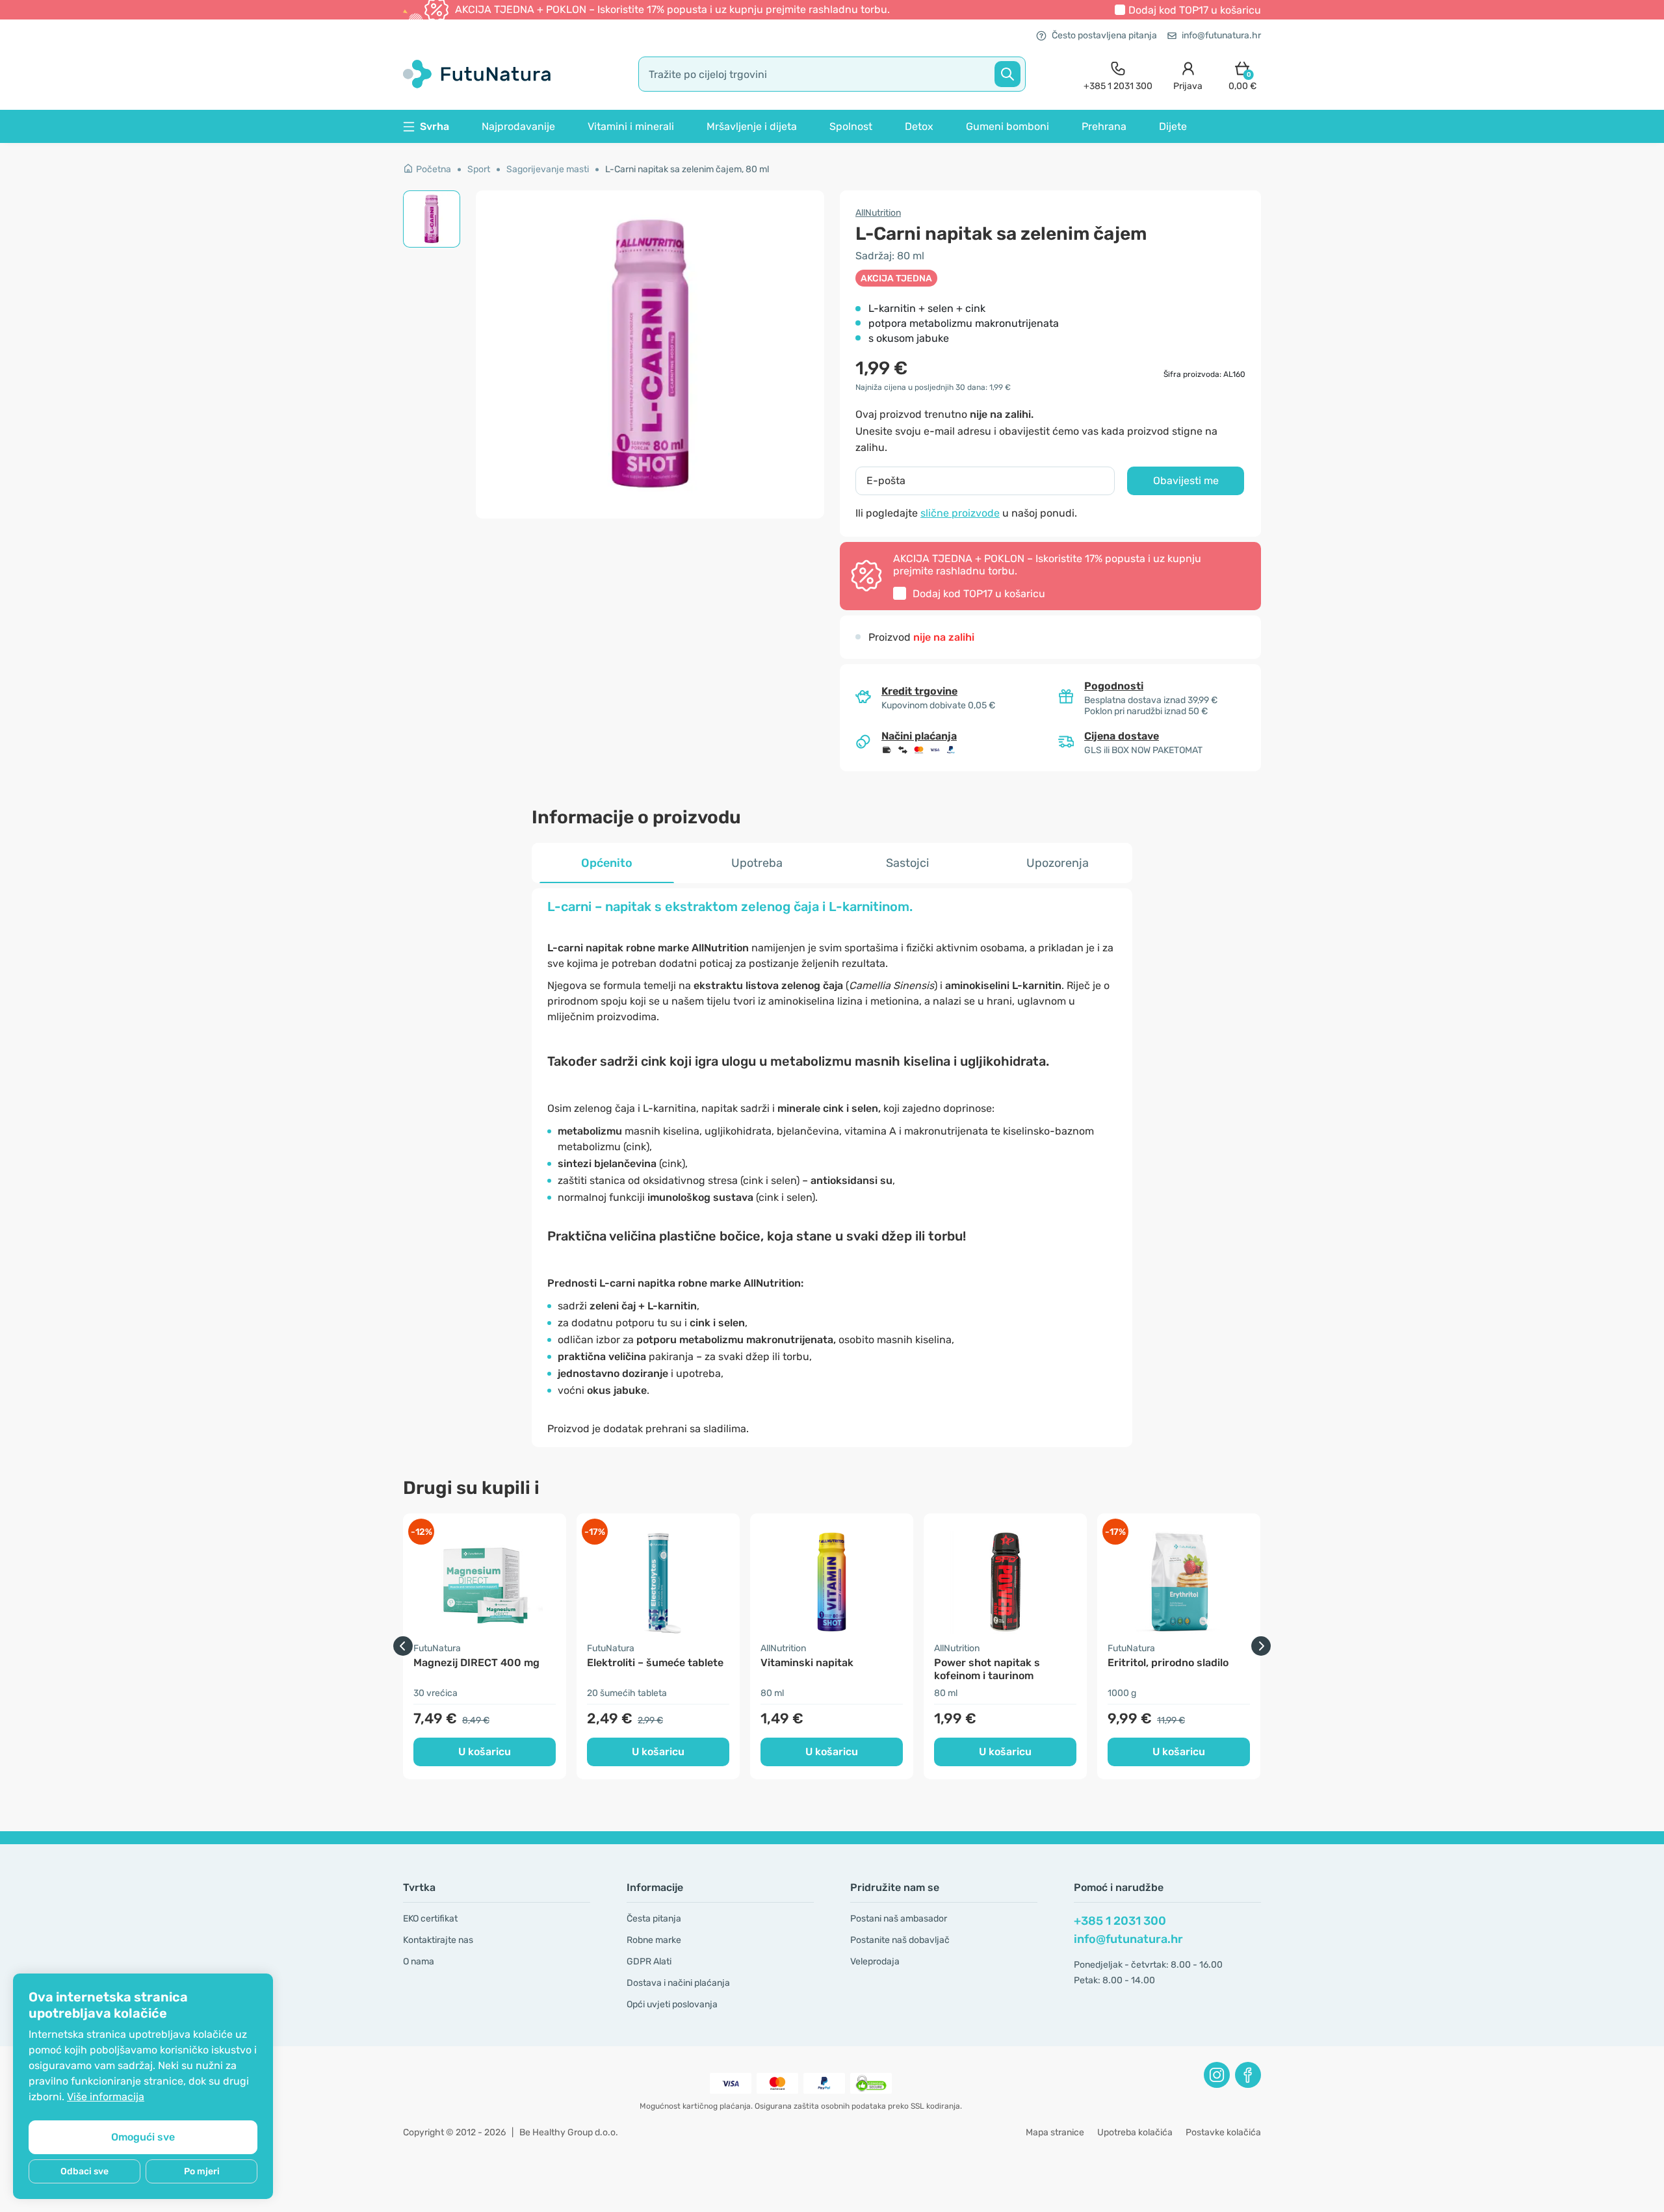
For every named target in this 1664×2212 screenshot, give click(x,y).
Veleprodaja (875, 1961)
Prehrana (1104, 126)
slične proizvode (960, 513)
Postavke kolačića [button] (1223, 2132)
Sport (479, 169)
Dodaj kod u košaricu (1195, 10)
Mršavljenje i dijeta (752, 126)
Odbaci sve (84, 2171)
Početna (434, 169)
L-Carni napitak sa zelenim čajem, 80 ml (687, 169)
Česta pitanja (654, 1919)
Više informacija (106, 2097)
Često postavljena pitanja (1104, 35)
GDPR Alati (649, 1961)
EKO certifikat (430, 1919)
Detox (919, 126)
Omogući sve (143, 2137)
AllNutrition (878, 213)
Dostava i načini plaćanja (678, 1983)
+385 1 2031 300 (1120, 1921)
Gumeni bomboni (1007, 126)
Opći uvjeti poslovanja (672, 2004)
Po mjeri (202, 2171)
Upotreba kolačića (1135, 2132)
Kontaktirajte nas (438, 1940)
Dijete (1173, 126)
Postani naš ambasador (899, 1919)
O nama (419, 1961)
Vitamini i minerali (631, 126)
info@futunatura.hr (1221, 35)
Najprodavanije (518, 126)
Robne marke (654, 1940)
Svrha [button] (435, 126)
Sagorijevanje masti (548, 169)
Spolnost (851, 126)
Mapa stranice (1055, 2132)
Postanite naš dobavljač (900, 1940)
